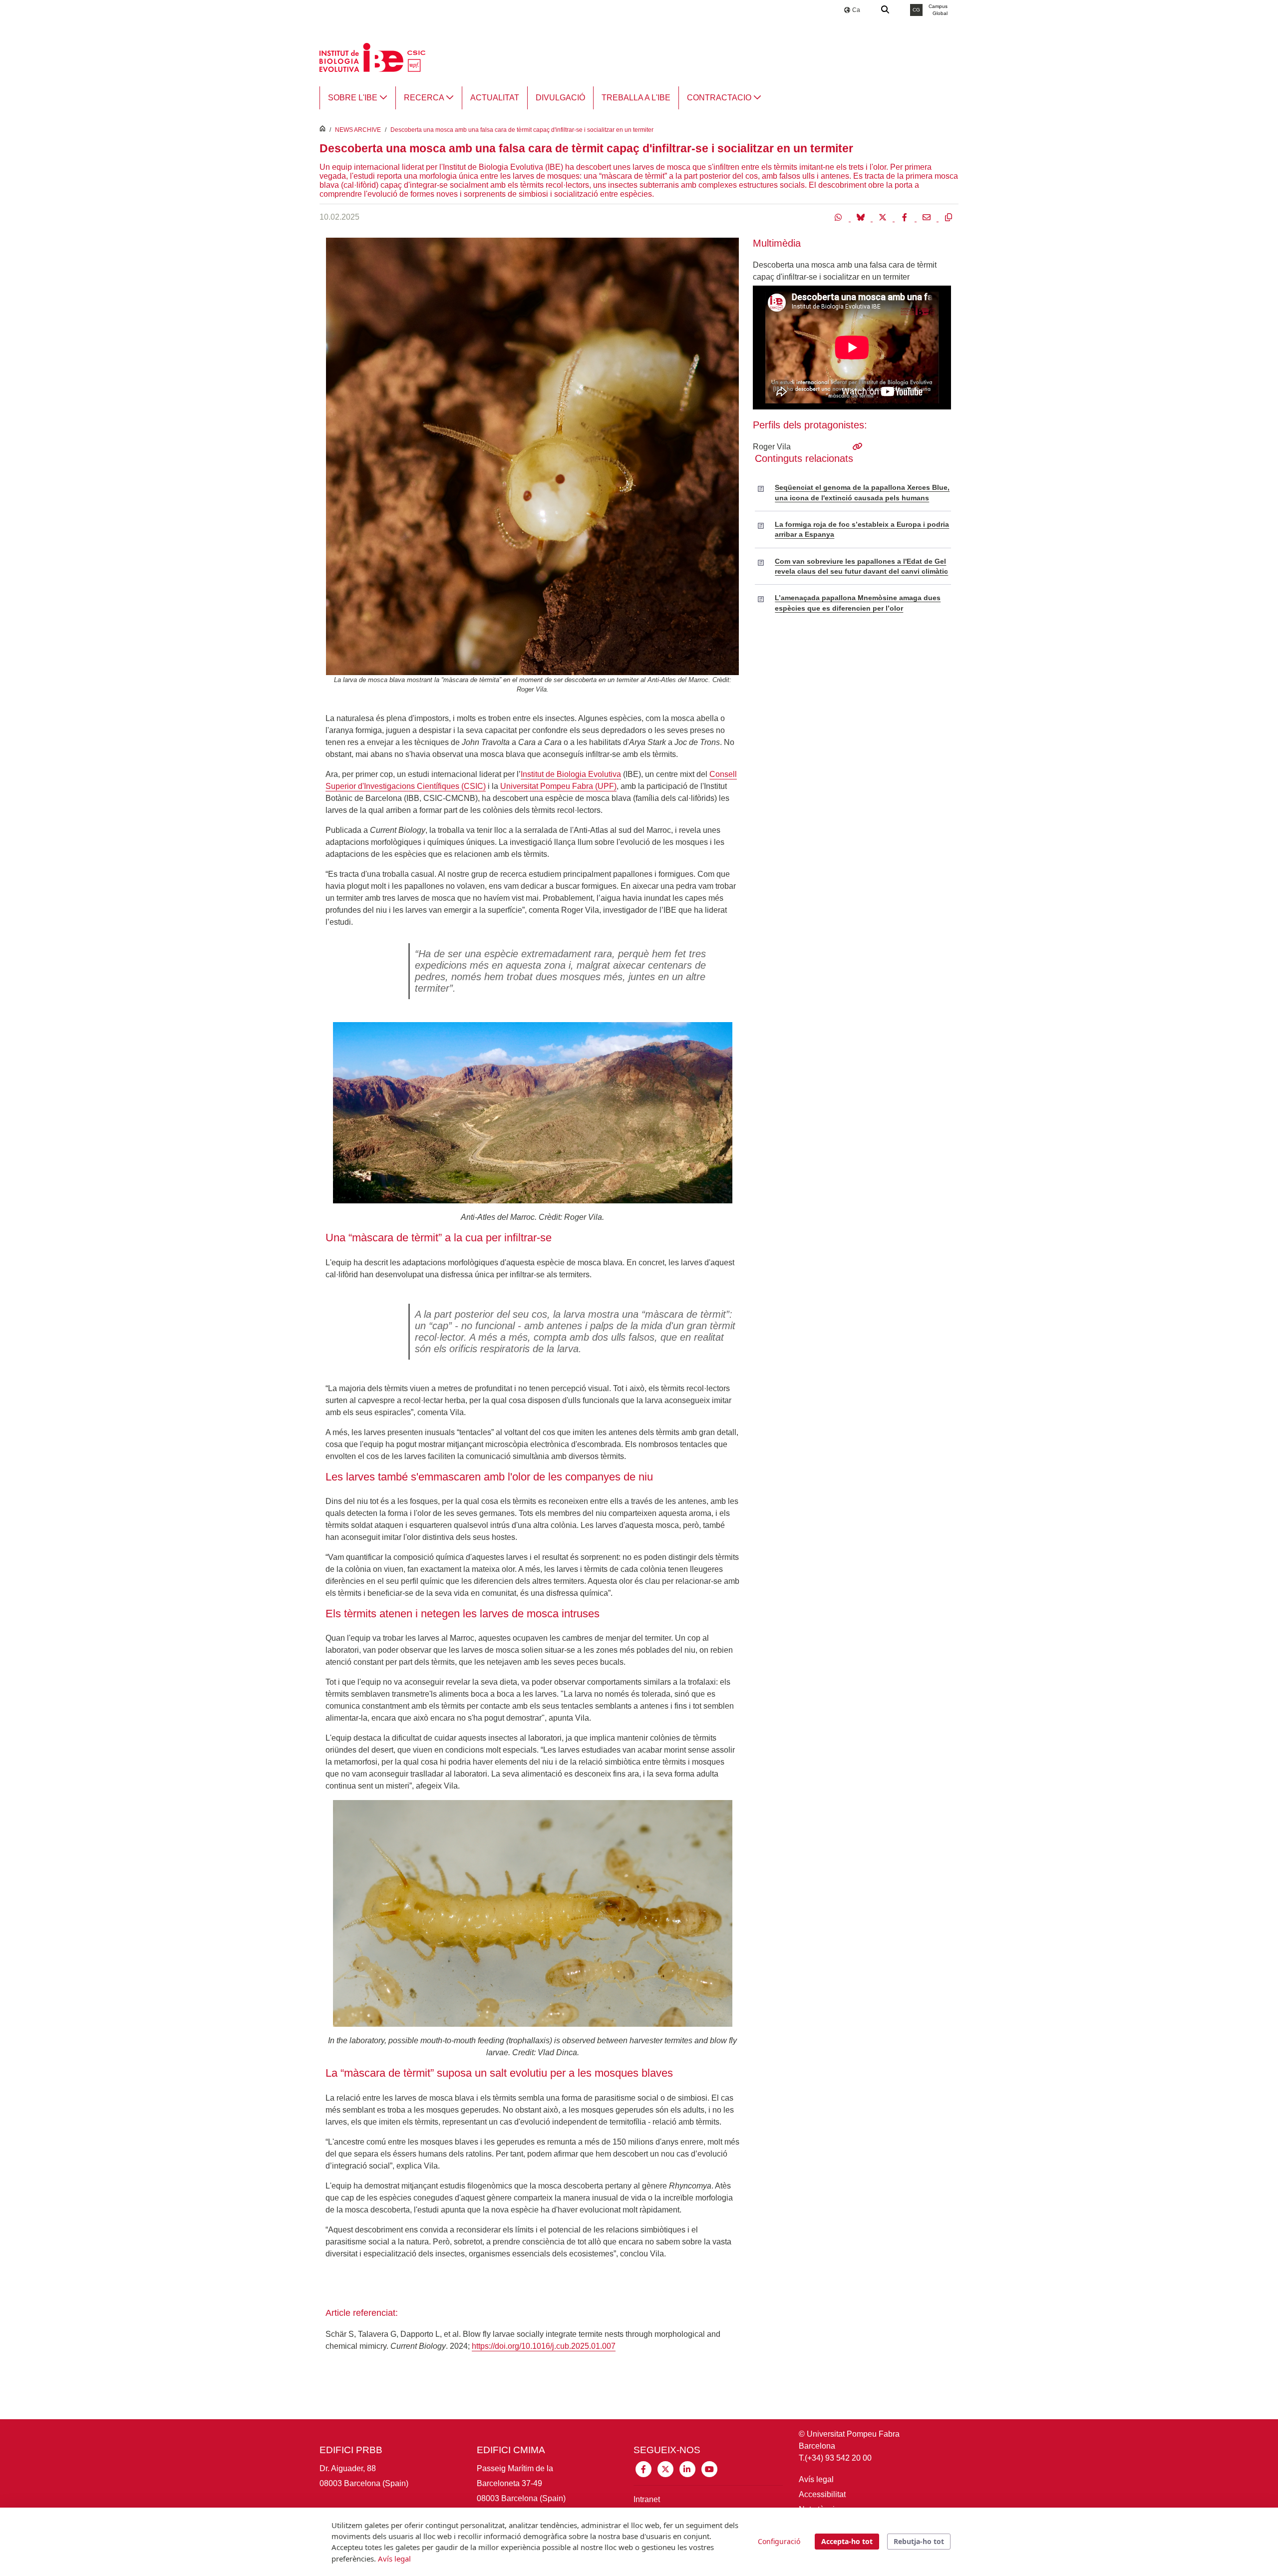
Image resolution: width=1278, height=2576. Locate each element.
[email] (928, 217)
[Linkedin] (687, 2468)
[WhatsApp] (840, 217)
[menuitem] (358, 98)
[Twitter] (884, 217)
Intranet (647, 2499)
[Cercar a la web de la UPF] (886, 10)
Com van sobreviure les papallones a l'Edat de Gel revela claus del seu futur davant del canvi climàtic (861, 566)
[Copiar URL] (949, 217)
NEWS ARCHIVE (358, 130)
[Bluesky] (862, 217)
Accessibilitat (822, 2494)
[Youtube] (709, 2468)
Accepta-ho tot (847, 2541)
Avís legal (816, 2479)
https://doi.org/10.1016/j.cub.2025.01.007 (544, 2346)
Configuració (779, 2541)
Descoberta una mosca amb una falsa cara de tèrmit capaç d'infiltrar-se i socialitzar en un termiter (522, 130)
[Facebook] (906, 217)
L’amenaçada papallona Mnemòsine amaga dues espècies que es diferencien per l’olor (858, 603)
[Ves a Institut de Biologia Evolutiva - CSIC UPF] (372, 57)
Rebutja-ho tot (919, 2541)
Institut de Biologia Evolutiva (571, 774)
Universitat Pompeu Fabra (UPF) (558, 786)
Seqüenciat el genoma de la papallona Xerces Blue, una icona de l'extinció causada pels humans (862, 492)
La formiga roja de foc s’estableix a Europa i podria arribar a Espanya (862, 529)
